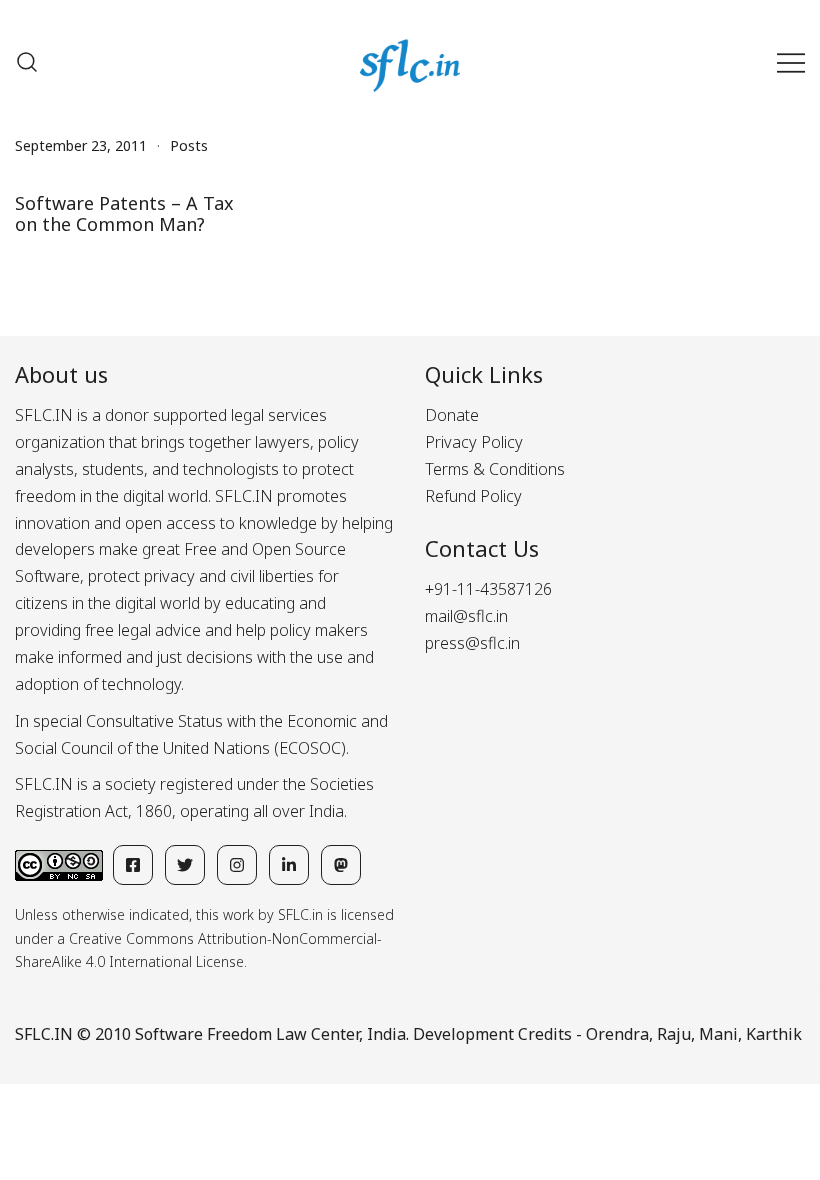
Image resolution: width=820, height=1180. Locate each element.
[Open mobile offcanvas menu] (791, 62)
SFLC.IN (44, 1034)
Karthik (774, 1034)
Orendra (617, 1034)
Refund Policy (473, 496)
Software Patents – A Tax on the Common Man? (124, 214)
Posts (189, 145)
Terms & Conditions (495, 469)
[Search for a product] (27, 62)
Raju (674, 1034)
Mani (718, 1034)
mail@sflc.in (466, 616)
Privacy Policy (474, 442)
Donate (452, 415)
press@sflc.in (472, 643)
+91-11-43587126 (488, 589)
